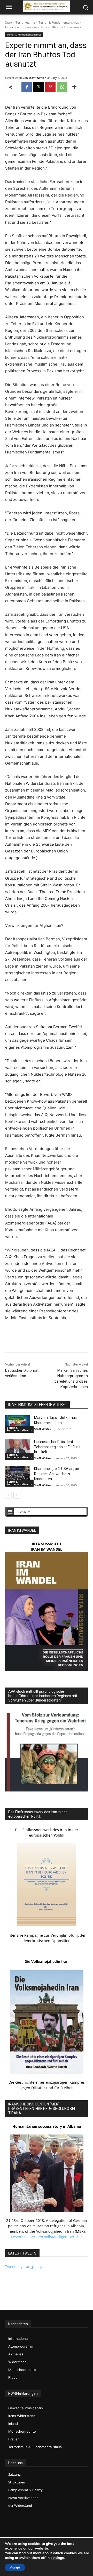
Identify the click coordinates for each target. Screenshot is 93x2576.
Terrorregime (25, 22)
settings (57, 2558)
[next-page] (17, 1495)
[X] (38, 87)
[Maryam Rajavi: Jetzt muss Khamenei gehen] (18, 1424)
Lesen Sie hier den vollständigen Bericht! (47, 2237)
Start (9, 22)
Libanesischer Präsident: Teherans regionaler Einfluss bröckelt (57, 1447)
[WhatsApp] (62, 87)
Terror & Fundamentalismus (59, 22)
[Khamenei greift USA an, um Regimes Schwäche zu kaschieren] (18, 1475)
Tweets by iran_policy (24, 2267)
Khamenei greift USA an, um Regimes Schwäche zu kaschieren (57, 1474)
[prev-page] (8, 1495)
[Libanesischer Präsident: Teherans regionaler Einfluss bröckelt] (18, 1448)
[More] (74, 87)
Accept (15, 2567)
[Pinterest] (50, 87)
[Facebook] (27, 87)
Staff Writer (37, 78)
